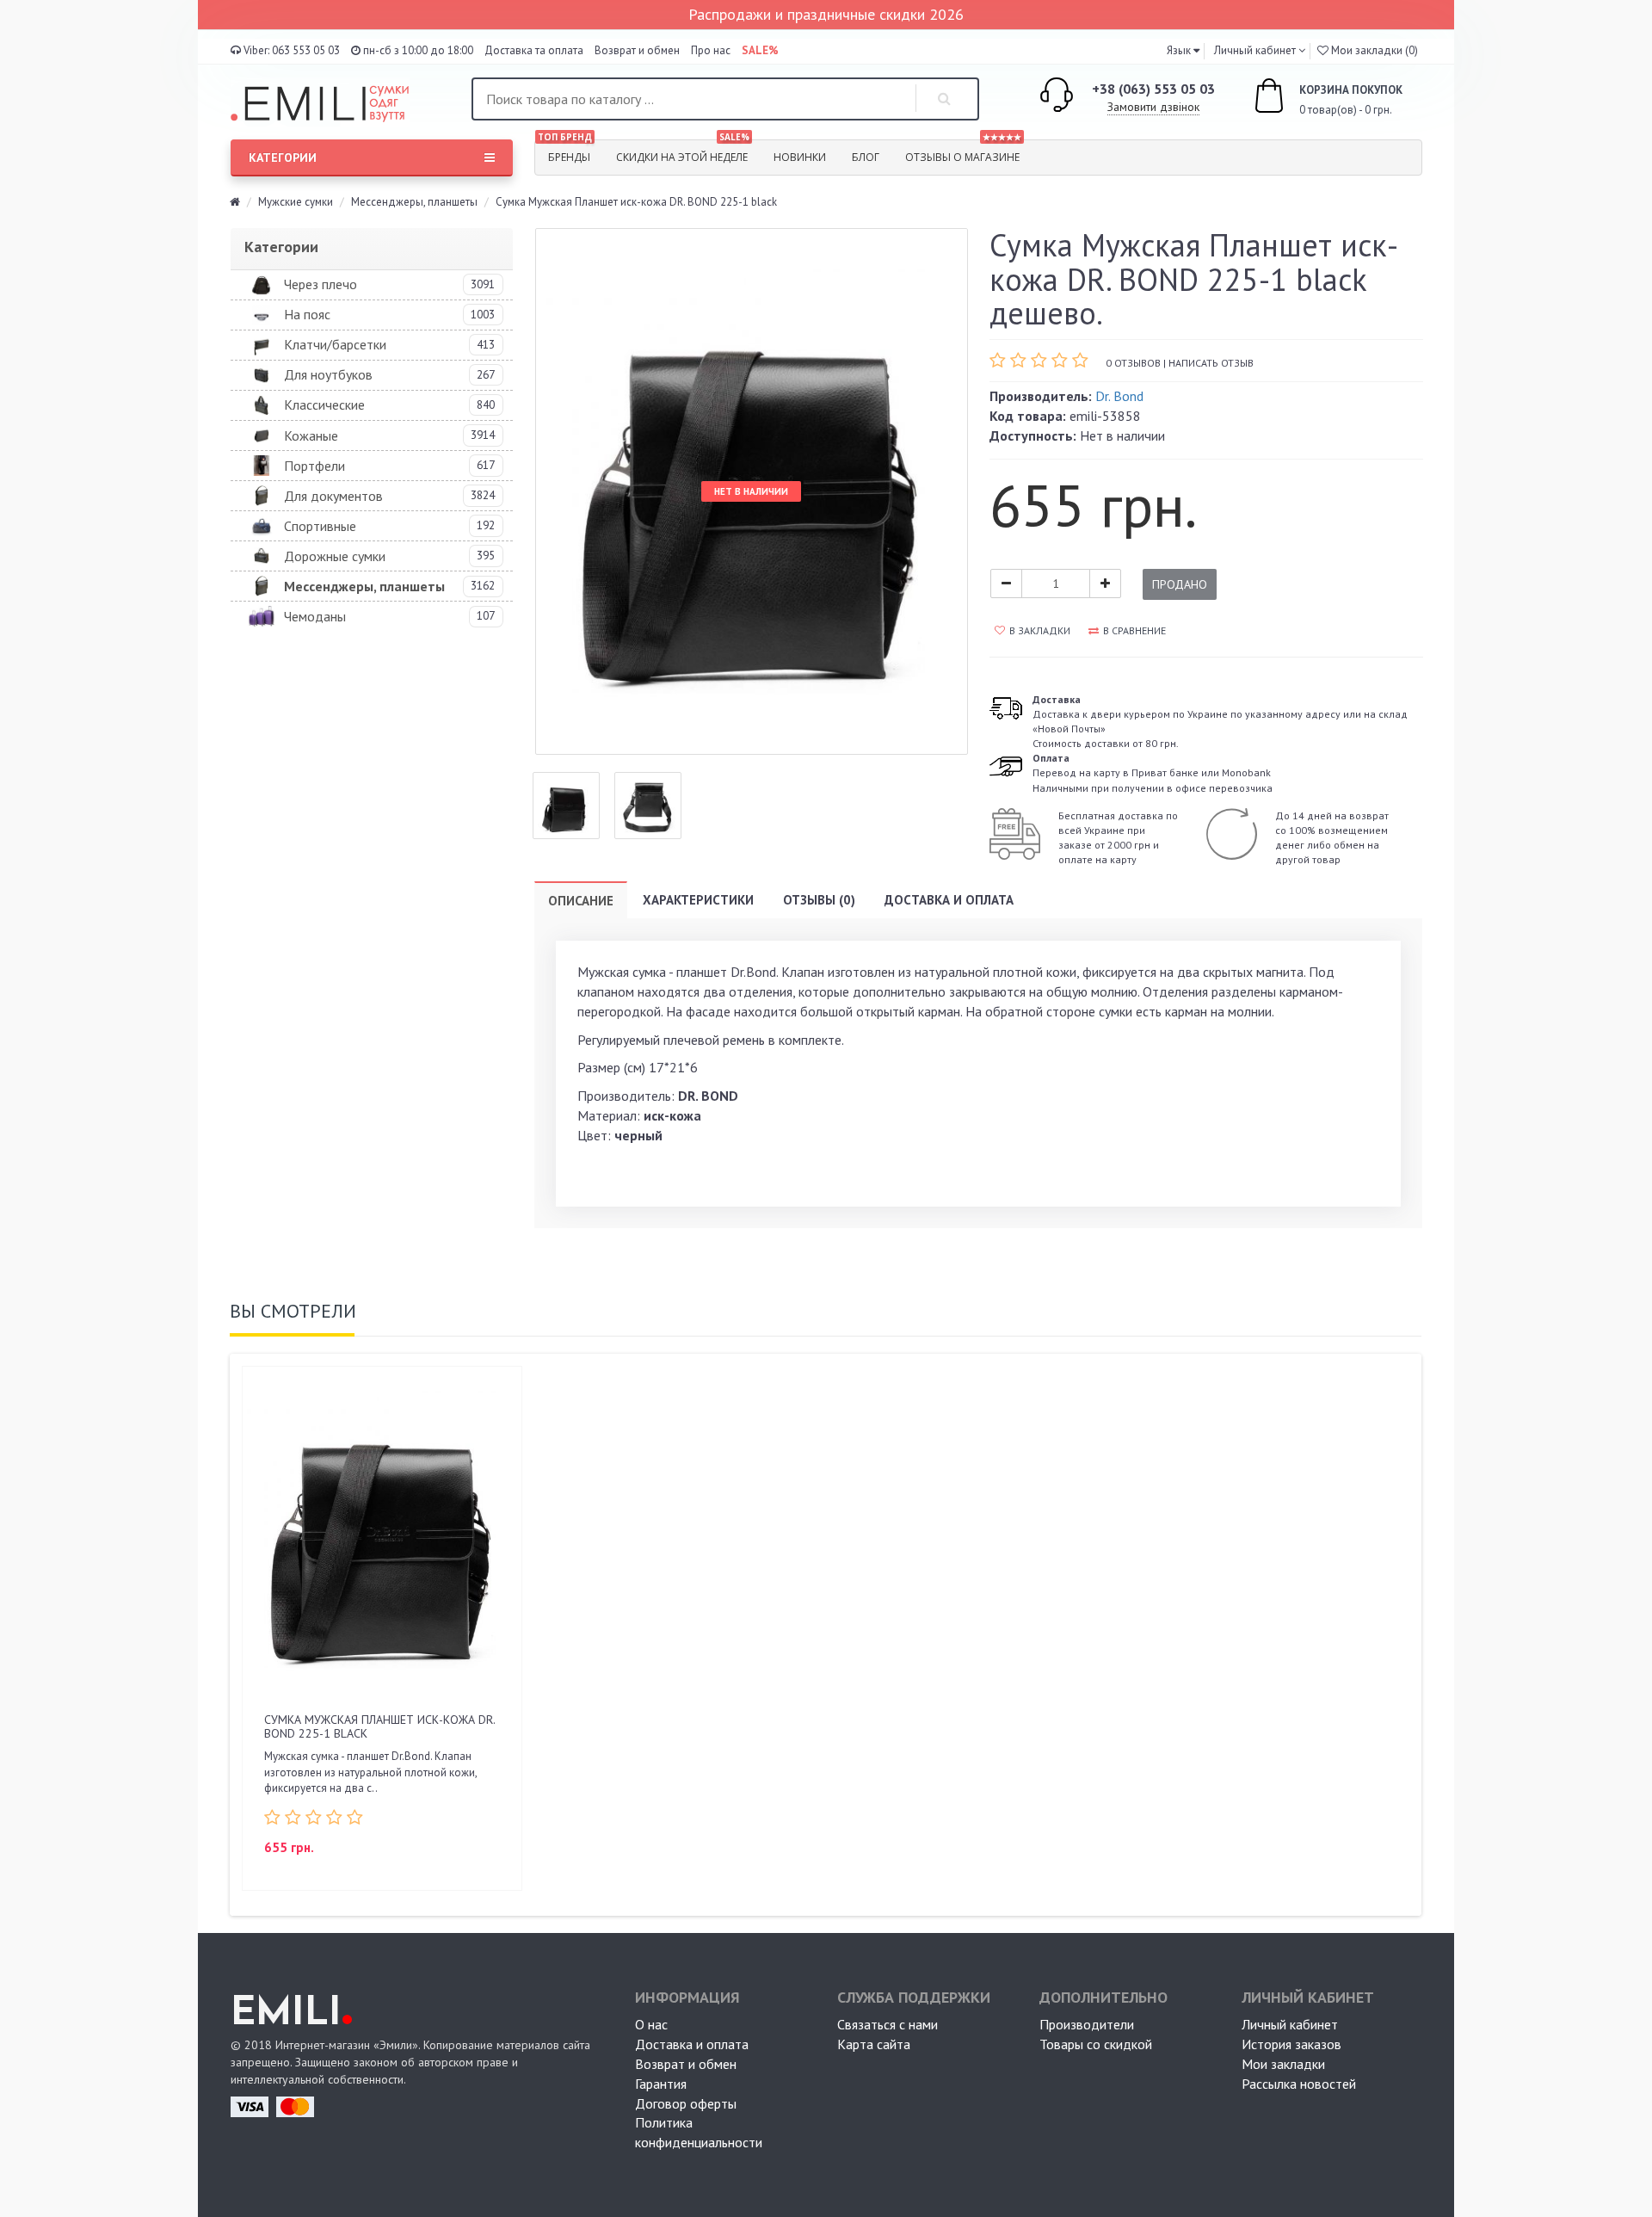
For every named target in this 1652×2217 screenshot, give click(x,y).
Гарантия (661, 2084)
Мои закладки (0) (1373, 50)
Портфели (314, 466)
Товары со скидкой (1096, 2044)
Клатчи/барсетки (335, 344)
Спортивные (320, 526)
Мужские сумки (296, 202)
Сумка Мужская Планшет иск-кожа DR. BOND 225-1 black (379, 1726)
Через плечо (321, 284)
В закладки (1040, 630)
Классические (324, 404)
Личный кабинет (1290, 2024)
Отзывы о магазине (963, 152)
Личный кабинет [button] (1254, 50)
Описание (581, 901)
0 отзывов (1133, 363)
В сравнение (1134, 630)
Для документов (333, 496)
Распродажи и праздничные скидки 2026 (826, 14)
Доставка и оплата (949, 900)
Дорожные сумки (335, 556)
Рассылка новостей (1299, 2084)
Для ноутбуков (328, 374)
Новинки (800, 157)
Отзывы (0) (819, 900)
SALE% (760, 50)
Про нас (711, 50)
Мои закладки (1283, 2064)
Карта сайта (874, 2044)
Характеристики (698, 900)
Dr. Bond (1119, 396)
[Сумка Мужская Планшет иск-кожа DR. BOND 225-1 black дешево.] (566, 806)
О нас (651, 2024)
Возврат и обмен (637, 50)
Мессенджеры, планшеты (414, 202)
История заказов (1291, 2044)
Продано (1180, 584)
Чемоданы (315, 616)
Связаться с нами (888, 2024)
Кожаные (311, 435)
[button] (1183, 50)
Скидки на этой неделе (683, 152)
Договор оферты (686, 2103)
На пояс (307, 314)
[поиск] (945, 99)
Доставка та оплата (534, 50)
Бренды (565, 152)
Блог (866, 157)
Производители (1087, 2024)
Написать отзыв (1211, 363)
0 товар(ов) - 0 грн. (1332, 100)
